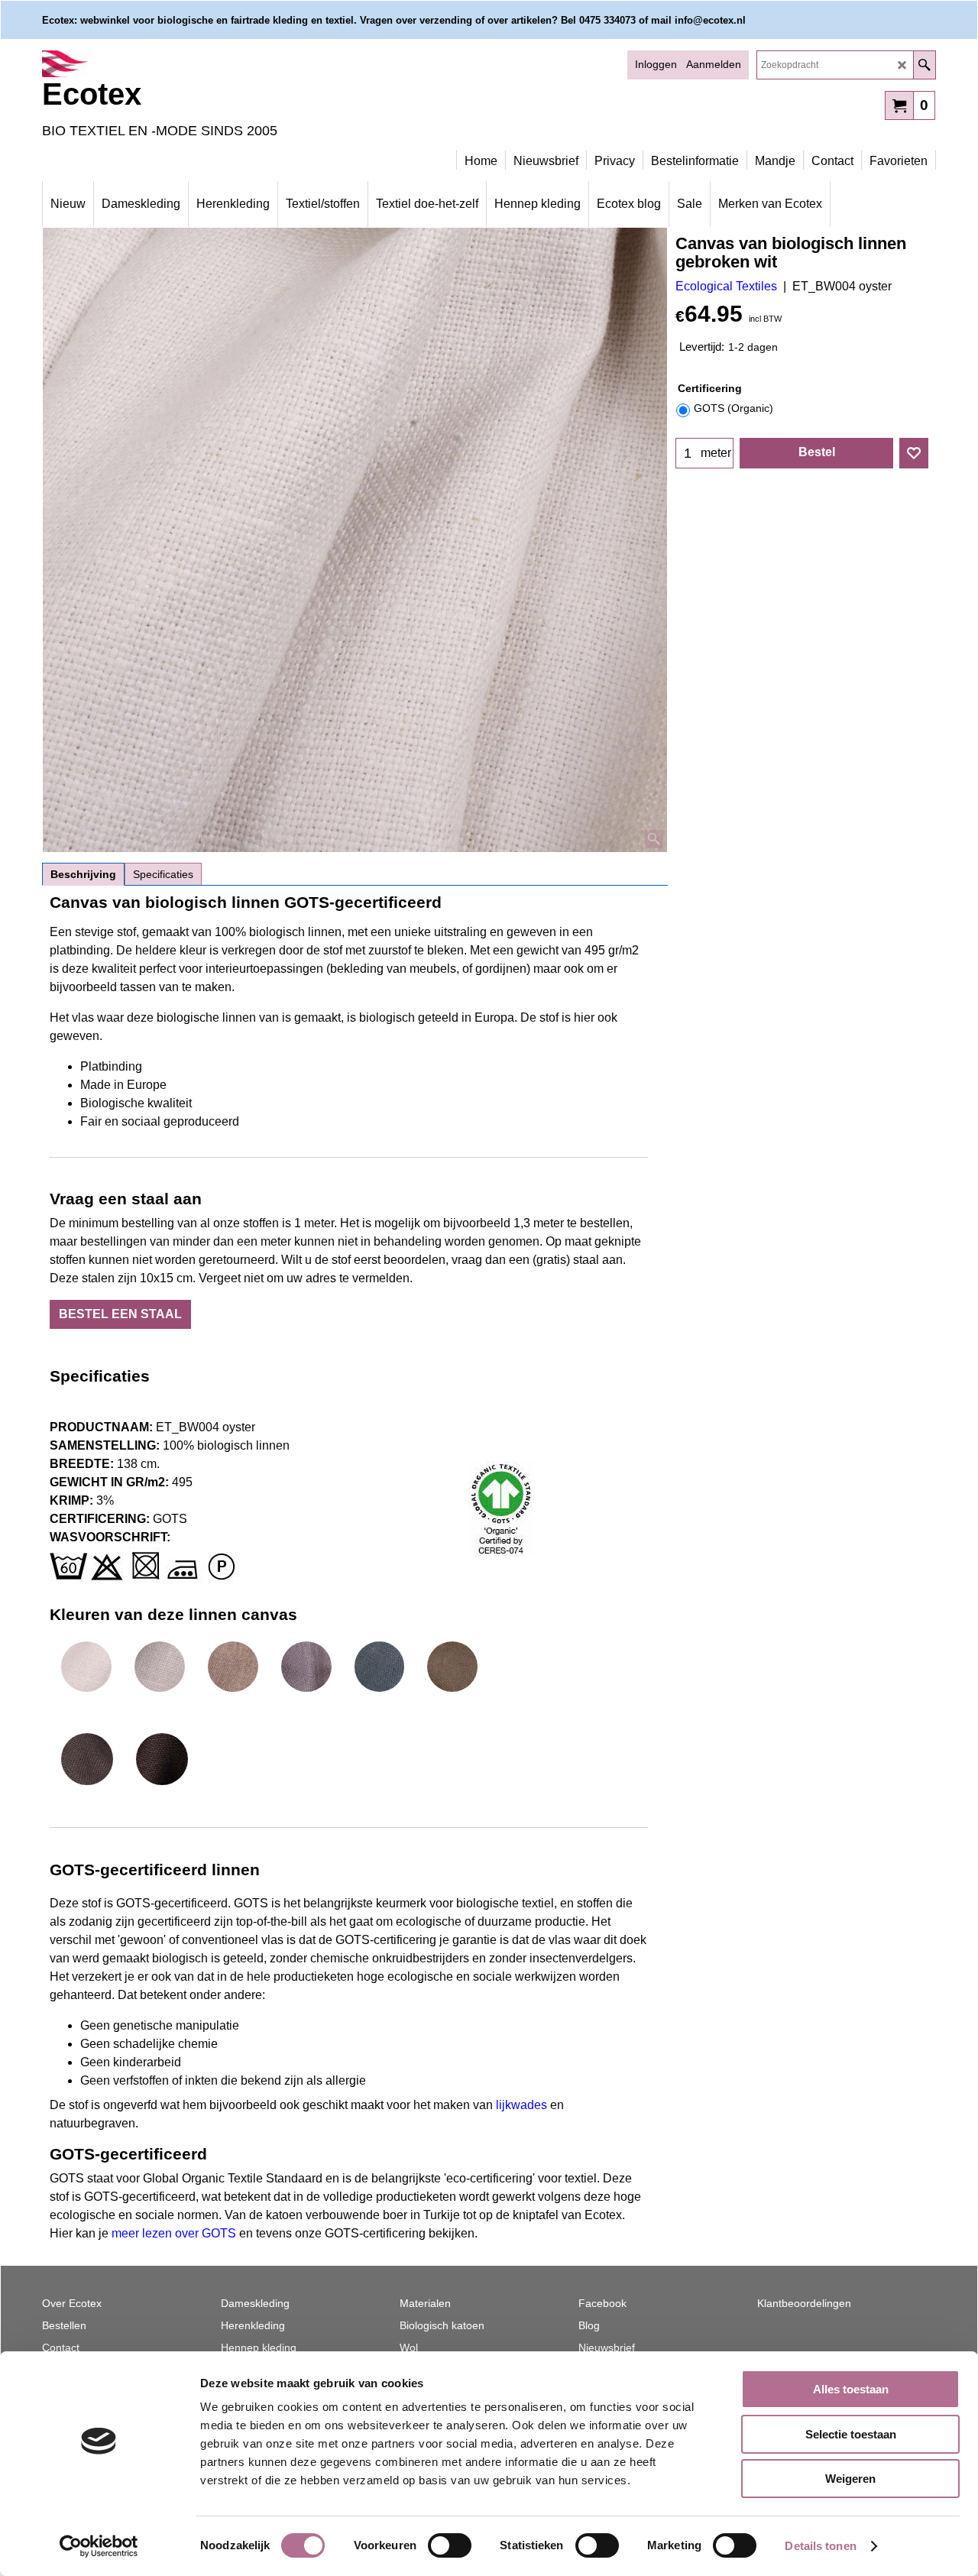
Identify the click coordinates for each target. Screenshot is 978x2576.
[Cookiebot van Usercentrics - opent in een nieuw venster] (99, 2546)
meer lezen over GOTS (174, 2233)
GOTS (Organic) (733, 408)
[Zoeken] (924, 65)
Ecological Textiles (726, 286)
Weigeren (850, 2479)
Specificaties (163, 874)
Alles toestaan (851, 2389)
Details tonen (820, 2546)
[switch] (450, 2545)
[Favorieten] (914, 453)
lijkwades (523, 2105)
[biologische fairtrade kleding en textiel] (176, 64)
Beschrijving (83, 874)
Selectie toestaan (851, 2434)
